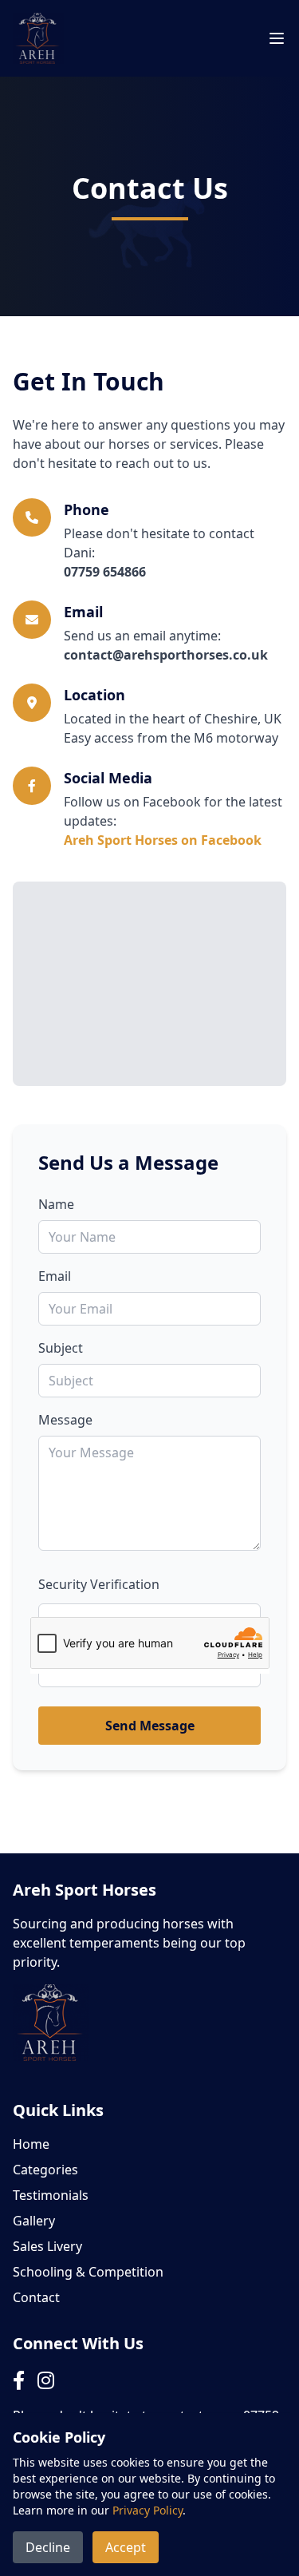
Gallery (34, 2221)
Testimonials (51, 2195)
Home (31, 2144)
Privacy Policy (148, 2510)
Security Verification (99, 1584)
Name (56, 1204)
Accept (126, 2547)
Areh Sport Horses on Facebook (163, 840)
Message (65, 1420)
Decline (48, 2547)
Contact (36, 2297)
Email (55, 1276)
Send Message (150, 1726)
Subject (61, 1348)
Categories (45, 2170)
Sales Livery (47, 2246)
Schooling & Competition (88, 2272)
